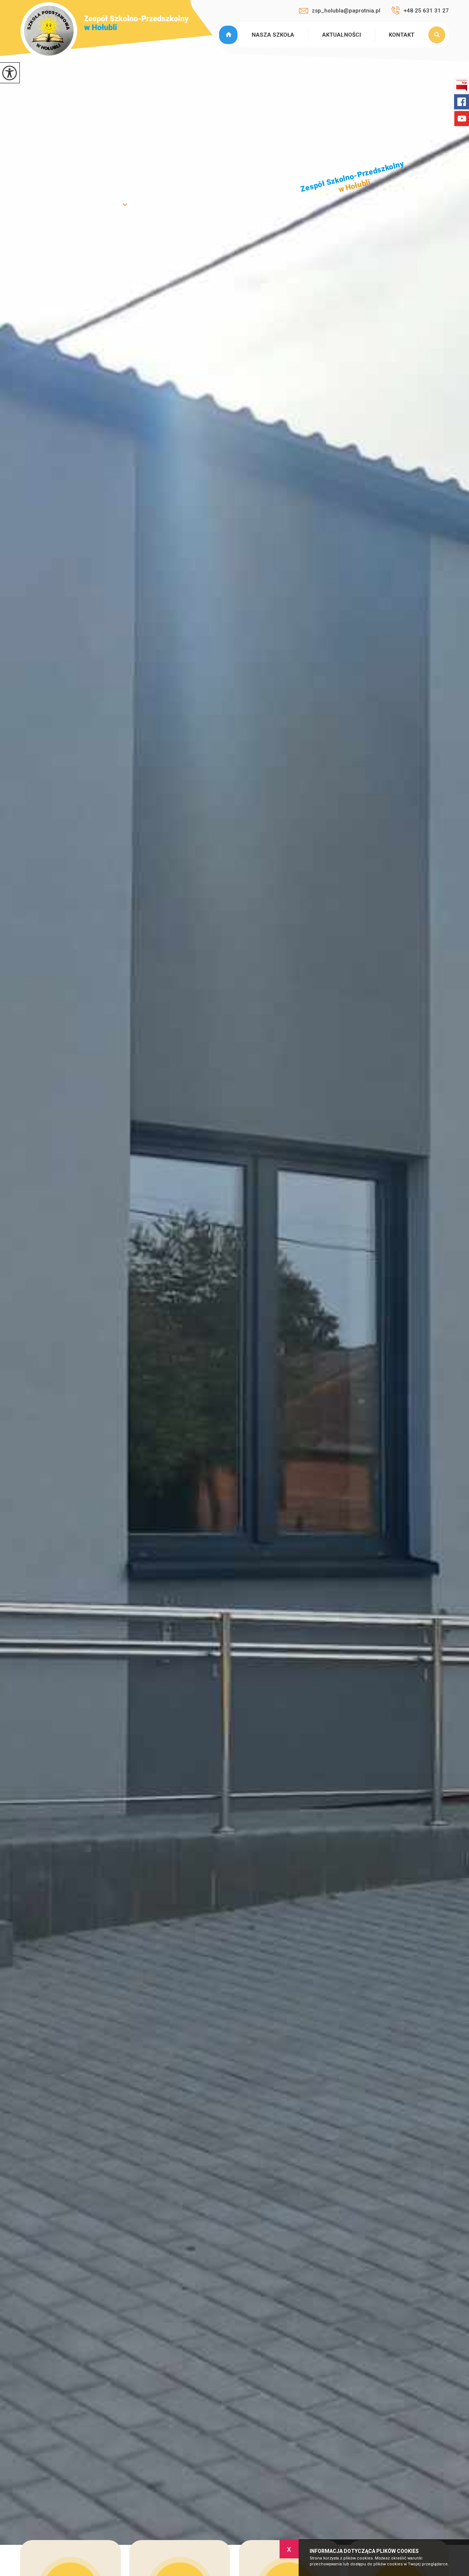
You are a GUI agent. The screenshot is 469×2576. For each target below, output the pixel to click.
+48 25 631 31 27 (426, 11)
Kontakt (402, 35)
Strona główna (229, 35)
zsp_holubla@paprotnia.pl (346, 11)
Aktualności (341, 35)
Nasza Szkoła (273, 35)
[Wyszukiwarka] (439, 35)
